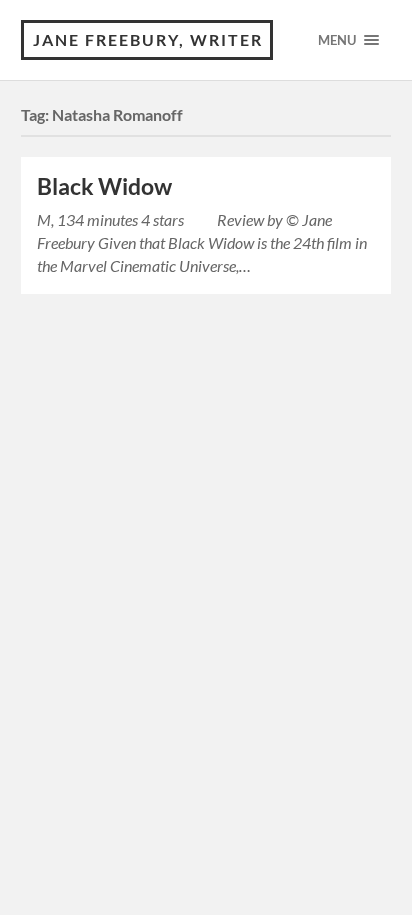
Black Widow (104, 186)
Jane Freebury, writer (148, 39)
